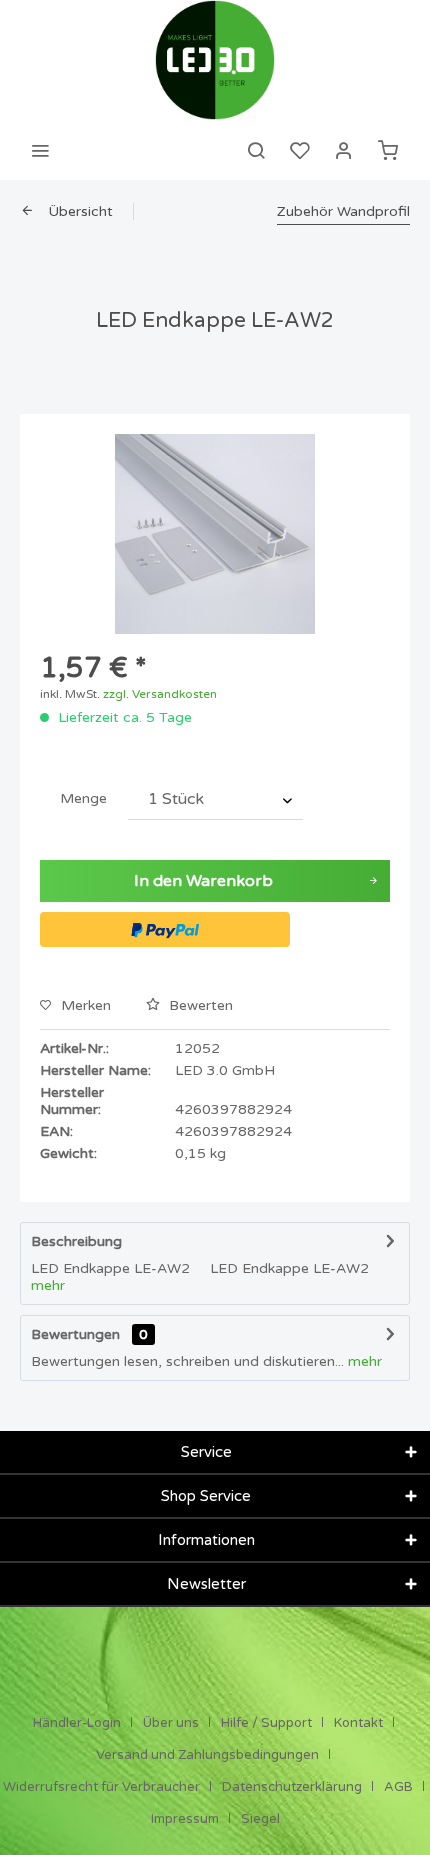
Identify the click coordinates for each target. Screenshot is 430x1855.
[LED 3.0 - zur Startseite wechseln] (215, 60)
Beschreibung (76, 1241)
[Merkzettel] (300, 150)
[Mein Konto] (344, 150)
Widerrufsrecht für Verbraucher (101, 1787)
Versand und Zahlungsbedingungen (207, 1755)
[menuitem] (40, 150)
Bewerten (199, 1005)
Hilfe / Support (266, 1723)
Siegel (260, 1819)
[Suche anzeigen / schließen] (256, 150)
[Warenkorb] (388, 150)
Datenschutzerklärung (292, 1787)
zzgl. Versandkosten (160, 694)
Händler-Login (77, 1723)
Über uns (171, 1723)
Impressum (185, 1819)
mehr (48, 1285)
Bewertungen (75, 1334)
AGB (398, 1787)
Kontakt (358, 1723)
